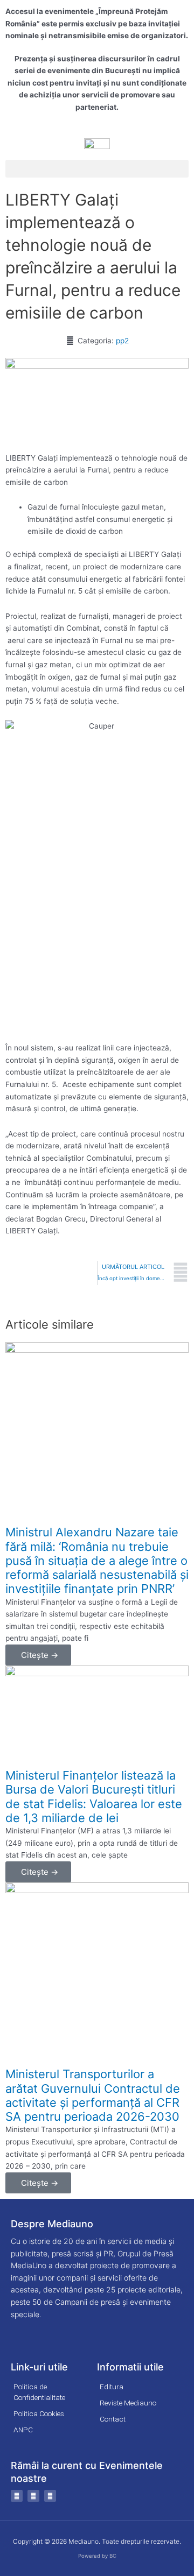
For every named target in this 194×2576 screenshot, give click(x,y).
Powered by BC (97, 2556)
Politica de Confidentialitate (39, 2392)
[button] (97, 169)
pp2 (122, 341)
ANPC (23, 2430)
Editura (112, 2387)
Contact (113, 2419)
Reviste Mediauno (128, 2403)
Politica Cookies (39, 2413)
